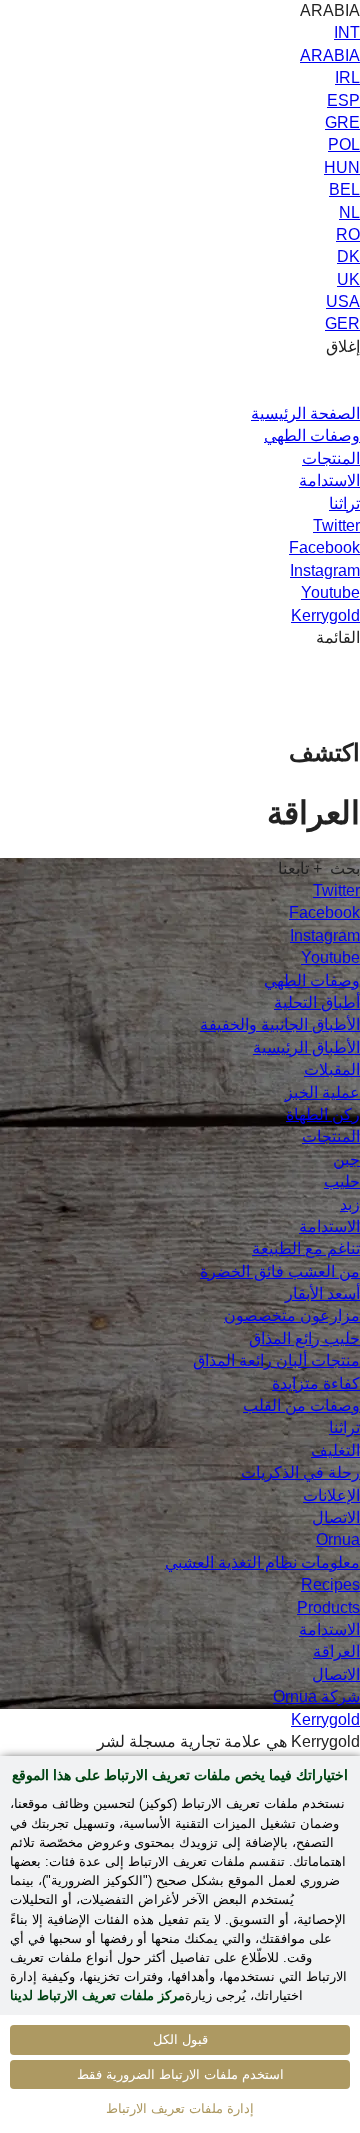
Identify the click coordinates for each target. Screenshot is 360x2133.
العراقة (336, 1651)
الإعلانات (331, 1495)
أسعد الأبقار (322, 1293)
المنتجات (331, 458)
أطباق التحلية (317, 1002)
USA (343, 301)
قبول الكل (180, 2039)
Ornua (338, 1539)
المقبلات (332, 1069)
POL (344, 144)
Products (328, 1607)
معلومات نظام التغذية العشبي (262, 1562)
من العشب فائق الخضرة (280, 1271)
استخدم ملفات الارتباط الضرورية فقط (180, 2074)
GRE (342, 122)
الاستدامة (329, 480)
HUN (342, 167)
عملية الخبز (322, 1092)
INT (347, 32)
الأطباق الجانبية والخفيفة (280, 1024)
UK (348, 279)
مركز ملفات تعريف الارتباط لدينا (97, 1995)
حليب (342, 1181)
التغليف (335, 1450)
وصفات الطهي (312, 435)
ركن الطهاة (323, 1114)
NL (349, 212)
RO (348, 234)
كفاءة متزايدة (316, 1383)
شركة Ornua (316, 1696)
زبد (350, 1204)
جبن (346, 1159)
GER (342, 323)
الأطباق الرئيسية (306, 1047)
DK (348, 256)
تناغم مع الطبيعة (306, 1248)
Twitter (336, 525)
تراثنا (344, 503)
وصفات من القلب (301, 1405)
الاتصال (336, 1517)
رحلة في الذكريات (300, 1472)
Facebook (324, 547)
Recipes (330, 1584)
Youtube (330, 592)
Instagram (325, 570)
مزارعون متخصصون (292, 1315)
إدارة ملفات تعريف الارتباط (180, 2108)
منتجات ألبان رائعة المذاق (276, 1360)
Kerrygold (325, 615)
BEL (344, 189)
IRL (347, 77)
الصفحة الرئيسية (305, 413)
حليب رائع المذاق (304, 1338)
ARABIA (330, 55)
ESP (343, 100)
